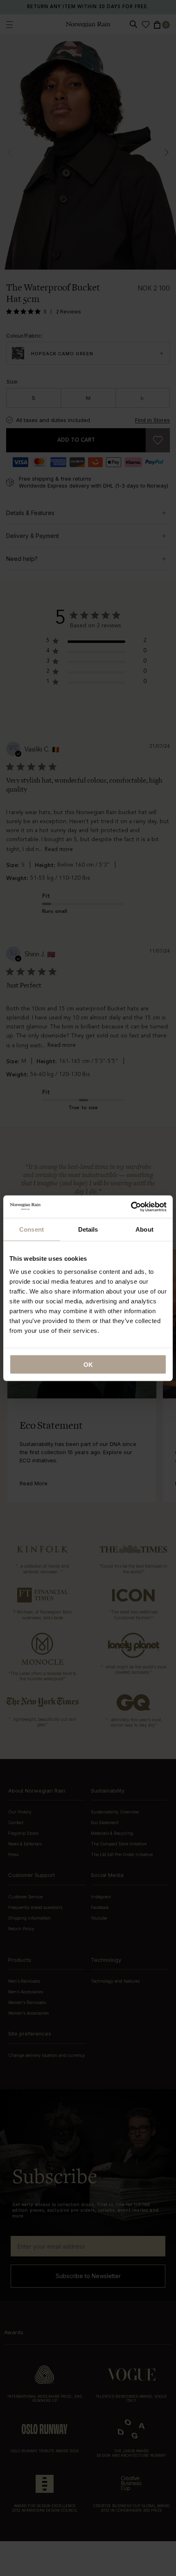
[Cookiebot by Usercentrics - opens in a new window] (131, 1207)
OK (88, 1364)
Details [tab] (88, 1229)
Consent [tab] (32, 1229)
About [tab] (144, 1229)
